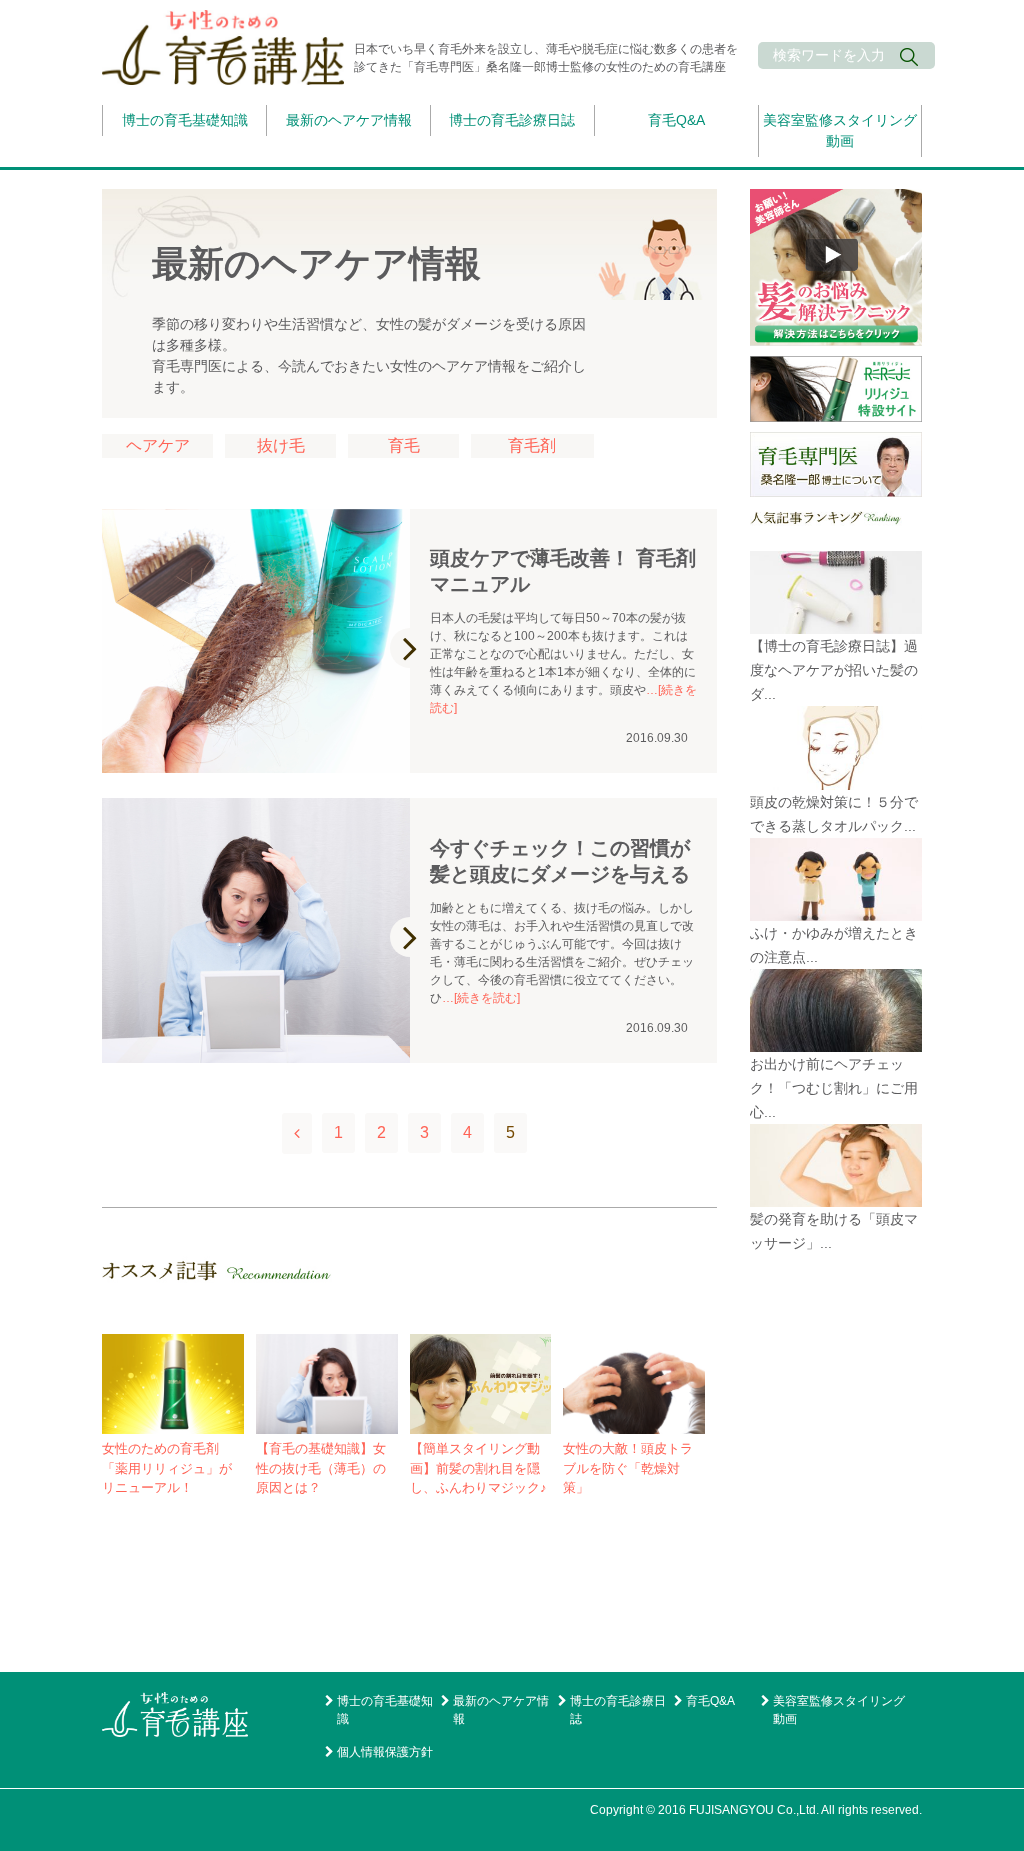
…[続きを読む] (481, 998)
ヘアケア (158, 445)
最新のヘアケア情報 (349, 120)
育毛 (404, 445)
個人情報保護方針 (385, 1752)
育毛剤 (532, 445)
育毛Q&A (676, 120)
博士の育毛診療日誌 (512, 120)
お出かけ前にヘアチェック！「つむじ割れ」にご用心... (834, 1088)
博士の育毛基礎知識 (185, 120)
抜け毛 (281, 445)
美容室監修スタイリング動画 (840, 130)
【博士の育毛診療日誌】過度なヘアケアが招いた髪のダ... (834, 670)
